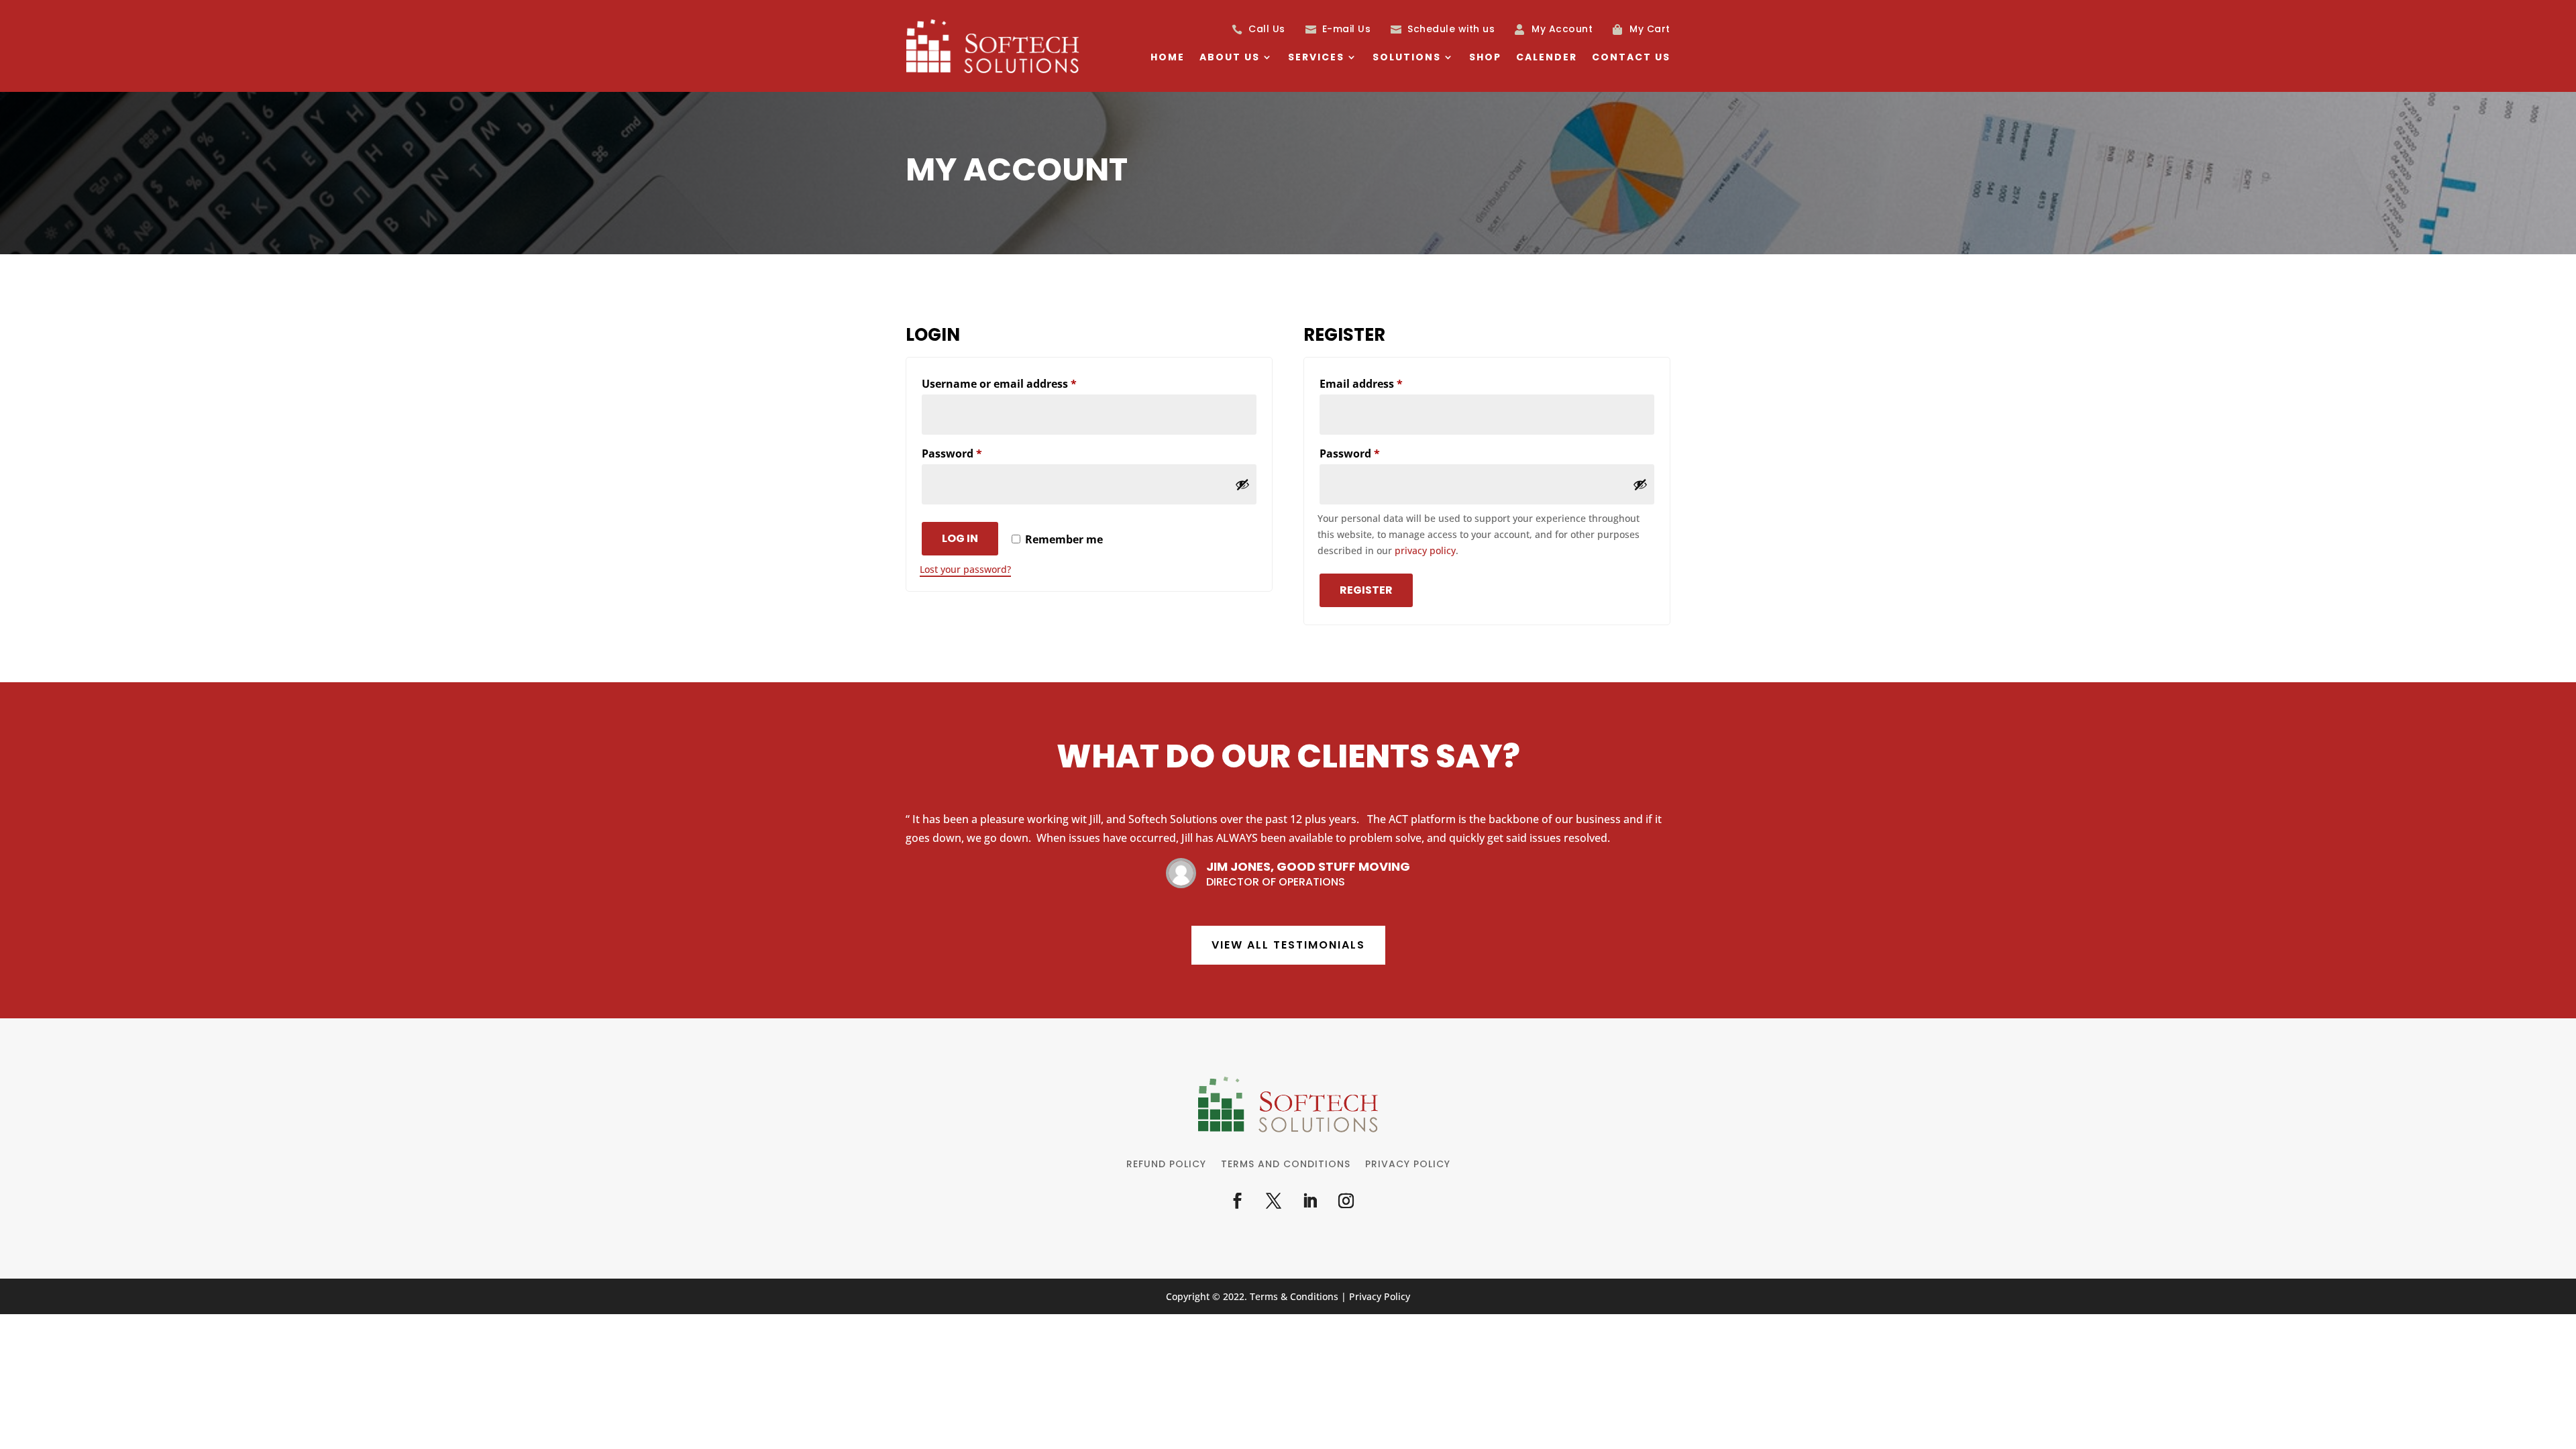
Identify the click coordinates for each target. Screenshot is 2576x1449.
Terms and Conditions (1286, 1165)
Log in (960, 538)
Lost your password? (965, 569)
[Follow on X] (1273, 1201)
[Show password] (1242, 484)
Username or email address (1023, 383)
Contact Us (1631, 58)
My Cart (1650, 29)
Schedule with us (1451, 29)
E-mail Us (1347, 29)
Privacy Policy (1408, 1165)
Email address (1385, 383)
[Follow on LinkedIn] (1309, 1201)
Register (1366, 590)
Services (1316, 58)
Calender (1547, 58)
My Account (1562, 29)
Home (1168, 58)
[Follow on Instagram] (1346, 1201)
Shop (1485, 58)
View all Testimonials (1288, 945)
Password (976, 453)
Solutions (1407, 58)
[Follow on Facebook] (1237, 1201)
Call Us (1267, 29)
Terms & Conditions (1294, 1296)
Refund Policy (1166, 1165)
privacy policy (1425, 550)
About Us (1230, 58)
